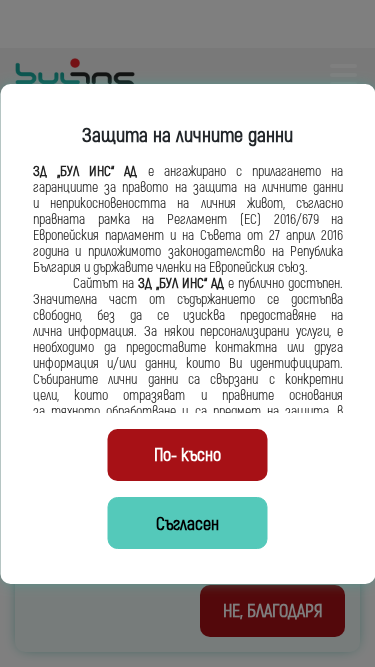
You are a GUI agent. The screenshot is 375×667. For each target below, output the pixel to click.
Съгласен (187, 524)
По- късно (187, 455)
